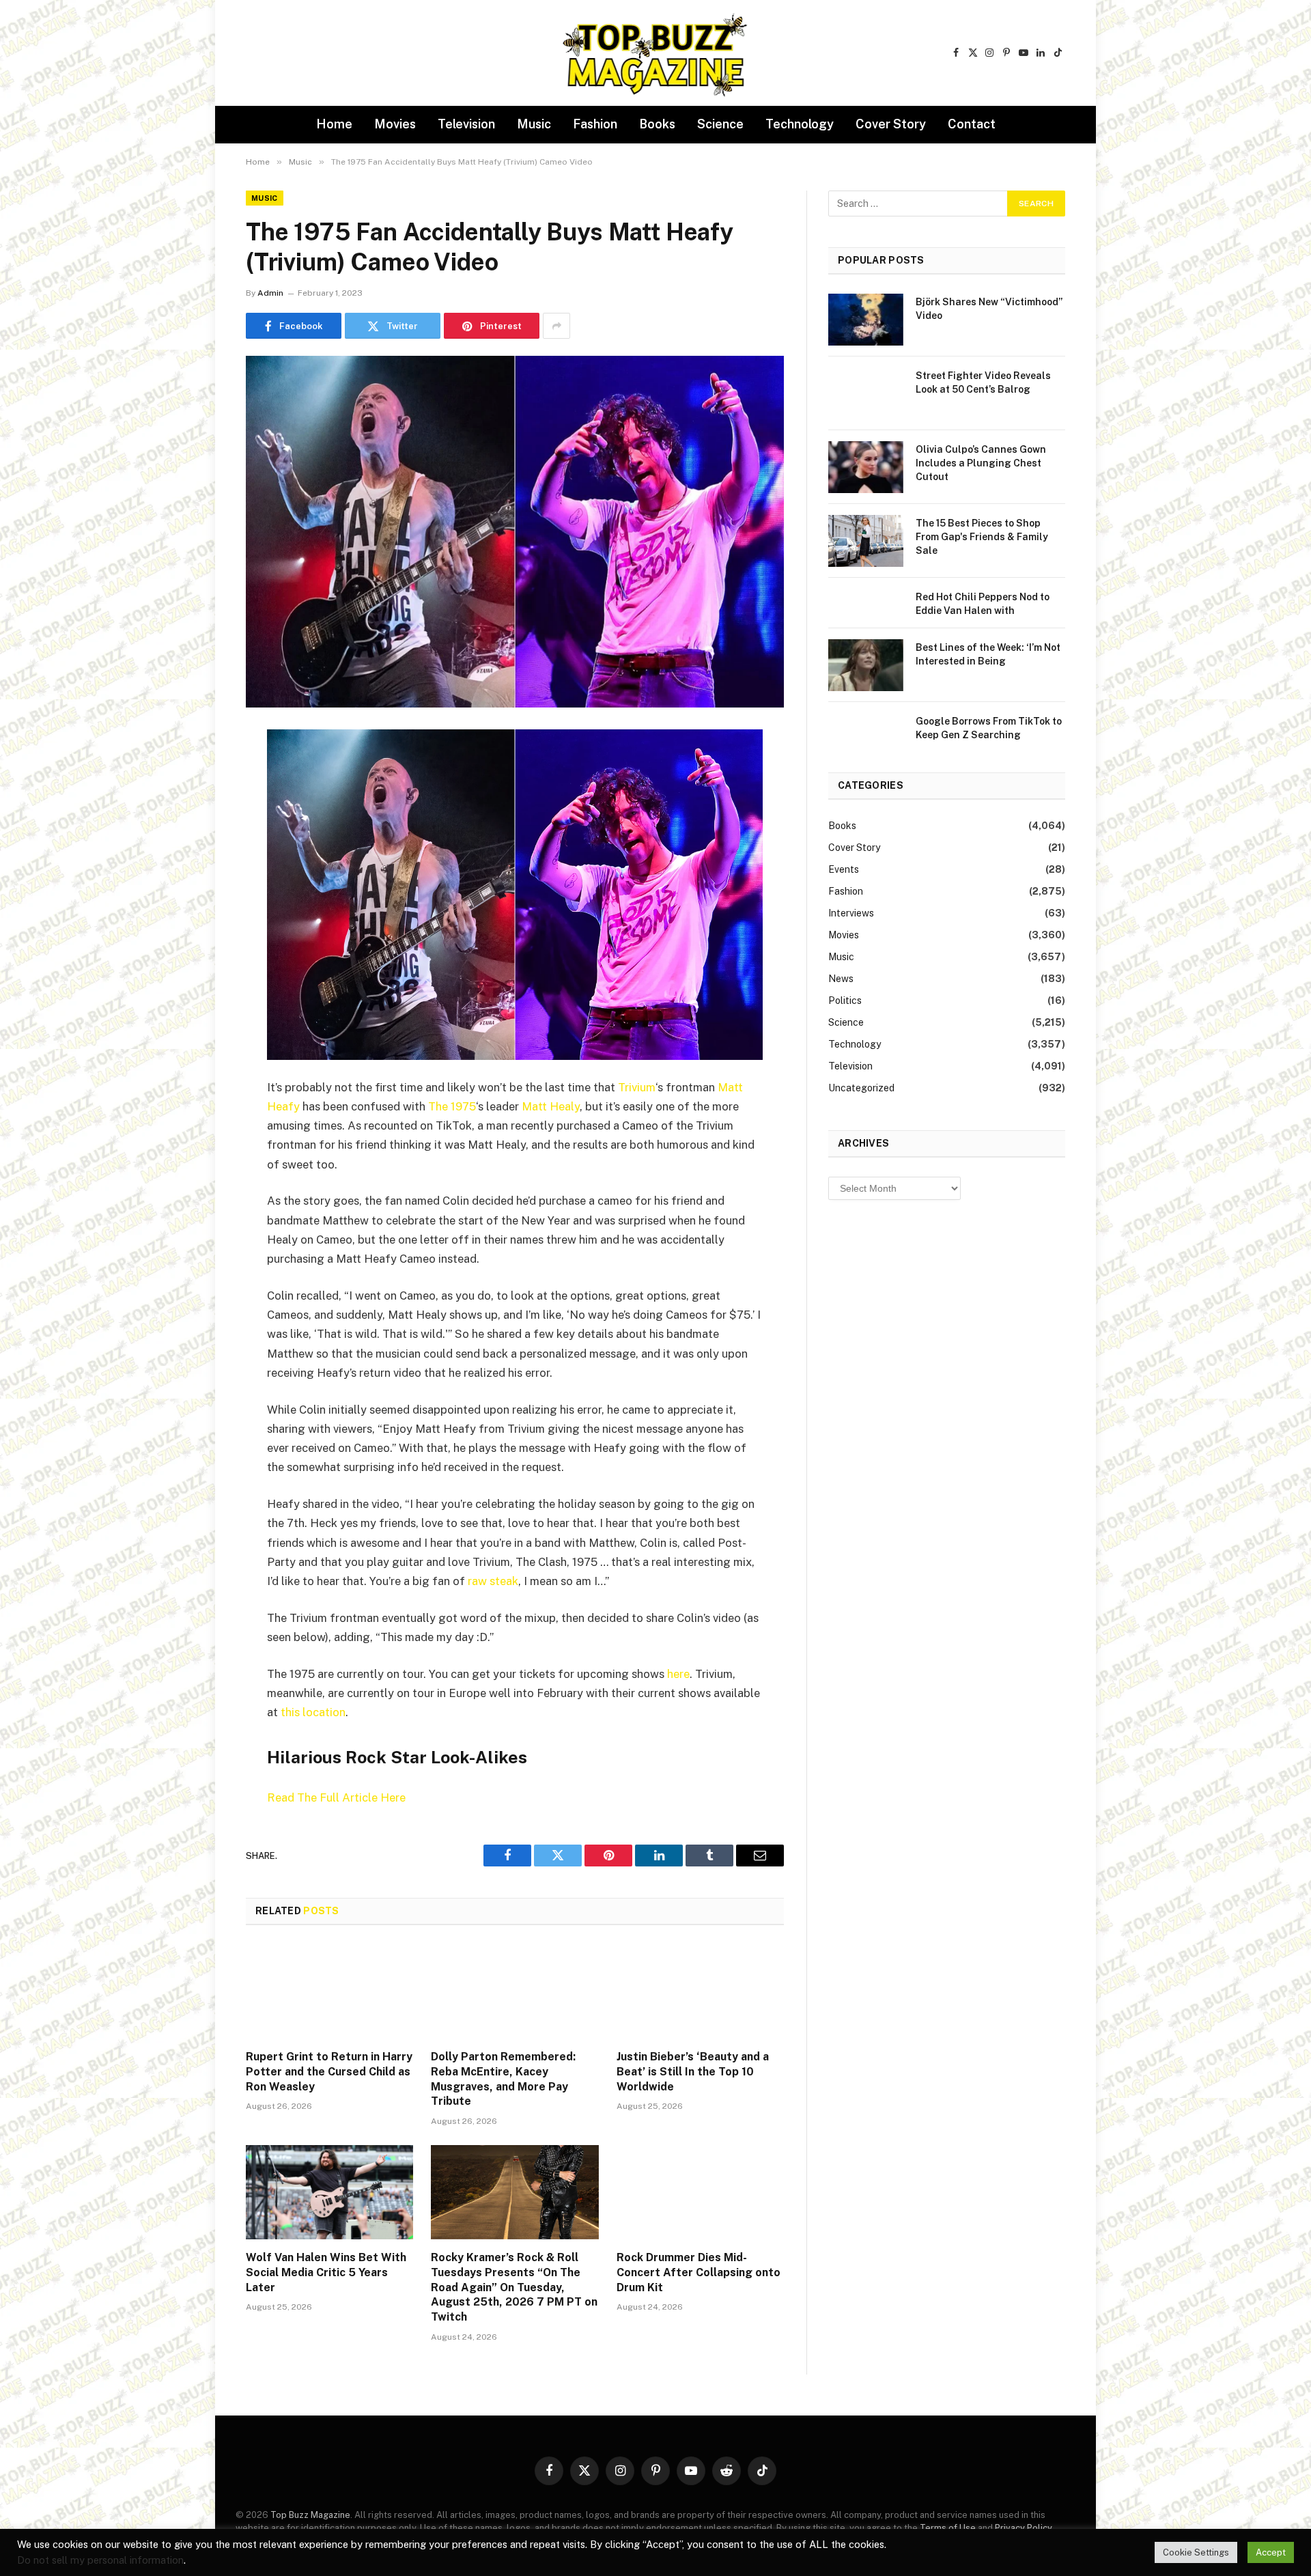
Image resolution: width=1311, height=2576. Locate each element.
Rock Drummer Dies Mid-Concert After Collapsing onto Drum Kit (699, 2272)
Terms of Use (948, 2528)
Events (844, 869)
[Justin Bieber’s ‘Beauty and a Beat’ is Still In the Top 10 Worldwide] (700, 1991)
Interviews (851, 913)
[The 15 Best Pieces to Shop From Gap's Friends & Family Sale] (866, 541)
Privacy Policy (1023, 2528)
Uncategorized (861, 1088)
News (841, 979)
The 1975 (452, 1106)
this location (313, 1712)
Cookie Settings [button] (1196, 2552)
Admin (270, 293)
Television (466, 124)
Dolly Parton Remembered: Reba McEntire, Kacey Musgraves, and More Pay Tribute (503, 2079)
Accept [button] (1271, 2552)
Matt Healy (551, 1106)
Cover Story (891, 124)
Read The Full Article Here (336, 1797)
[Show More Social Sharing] (556, 326)
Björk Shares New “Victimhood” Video (989, 309)
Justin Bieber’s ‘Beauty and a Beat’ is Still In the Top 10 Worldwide (693, 2072)
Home (334, 124)
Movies (395, 124)
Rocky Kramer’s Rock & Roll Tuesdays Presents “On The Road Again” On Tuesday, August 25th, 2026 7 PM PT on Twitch (514, 2287)
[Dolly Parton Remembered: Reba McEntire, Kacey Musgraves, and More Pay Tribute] (514, 1991)
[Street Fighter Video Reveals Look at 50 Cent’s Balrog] (866, 393)
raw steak (493, 1581)
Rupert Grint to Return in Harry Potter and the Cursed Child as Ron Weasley (329, 2072)
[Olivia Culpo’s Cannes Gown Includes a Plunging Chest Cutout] (866, 467)
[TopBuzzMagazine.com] (655, 53)
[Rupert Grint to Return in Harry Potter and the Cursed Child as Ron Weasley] (329, 1991)
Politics (845, 1000)
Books (657, 124)
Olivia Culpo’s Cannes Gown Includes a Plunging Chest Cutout (981, 463)
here (678, 1674)
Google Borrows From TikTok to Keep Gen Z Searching (989, 728)
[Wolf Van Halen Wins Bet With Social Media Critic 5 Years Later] (329, 2192)
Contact (972, 124)
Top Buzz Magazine (310, 2515)
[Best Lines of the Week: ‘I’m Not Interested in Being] (866, 665)
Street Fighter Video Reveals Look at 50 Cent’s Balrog (983, 382)
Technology (800, 124)
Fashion (595, 124)
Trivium (637, 1087)
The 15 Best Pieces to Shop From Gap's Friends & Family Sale (982, 537)
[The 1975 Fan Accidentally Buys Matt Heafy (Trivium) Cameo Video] (515, 532)
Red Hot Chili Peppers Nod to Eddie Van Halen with (983, 604)
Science (720, 124)
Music (534, 124)
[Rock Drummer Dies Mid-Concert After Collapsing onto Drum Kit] (700, 2192)
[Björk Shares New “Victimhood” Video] (866, 320)
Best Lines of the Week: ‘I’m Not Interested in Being (988, 654)
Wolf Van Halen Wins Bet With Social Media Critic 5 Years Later (326, 2272)
